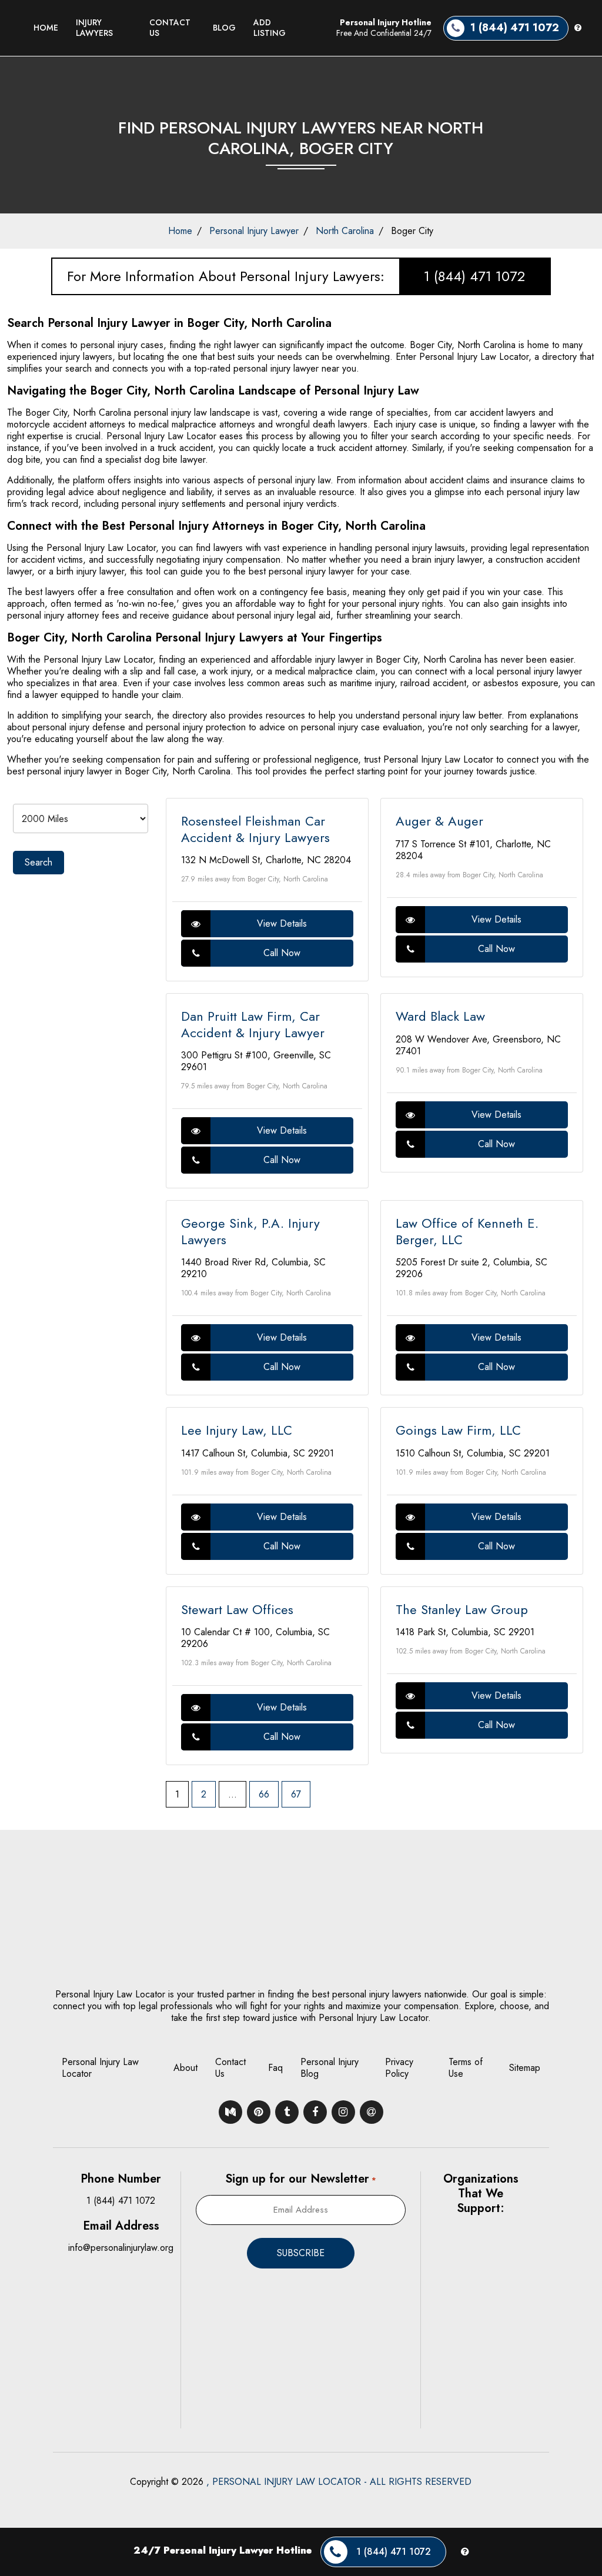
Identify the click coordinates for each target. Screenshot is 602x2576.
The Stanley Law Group (462, 1609)
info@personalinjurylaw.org (121, 2248)
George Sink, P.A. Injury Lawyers (250, 1231)
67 (296, 1794)
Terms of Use (466, 2068)
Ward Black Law (440, 1016)
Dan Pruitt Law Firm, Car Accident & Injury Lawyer (253, 1024)
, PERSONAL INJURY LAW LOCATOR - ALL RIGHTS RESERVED (339, 2482)
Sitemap (525, 2068)
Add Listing (270, 28)
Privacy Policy (399, 2068)
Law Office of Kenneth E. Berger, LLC (467, 1231)
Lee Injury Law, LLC (237, 1430)
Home (46, 28)
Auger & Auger (439, 821)
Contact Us (170, 28)
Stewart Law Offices (237, 1609)
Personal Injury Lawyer (254, 231)
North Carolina (345, 231)
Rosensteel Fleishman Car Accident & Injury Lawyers (255, 829)
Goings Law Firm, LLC (458, 1430)
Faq (275, 2068)
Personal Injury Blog (330, 2068)
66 (264, 1794)
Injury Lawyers (94, 28)
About (185, 2068)
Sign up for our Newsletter (300, 2179)
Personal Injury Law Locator (100, 2068)
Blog (224, 28)
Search (39, 862)
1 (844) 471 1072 (474, 276)
